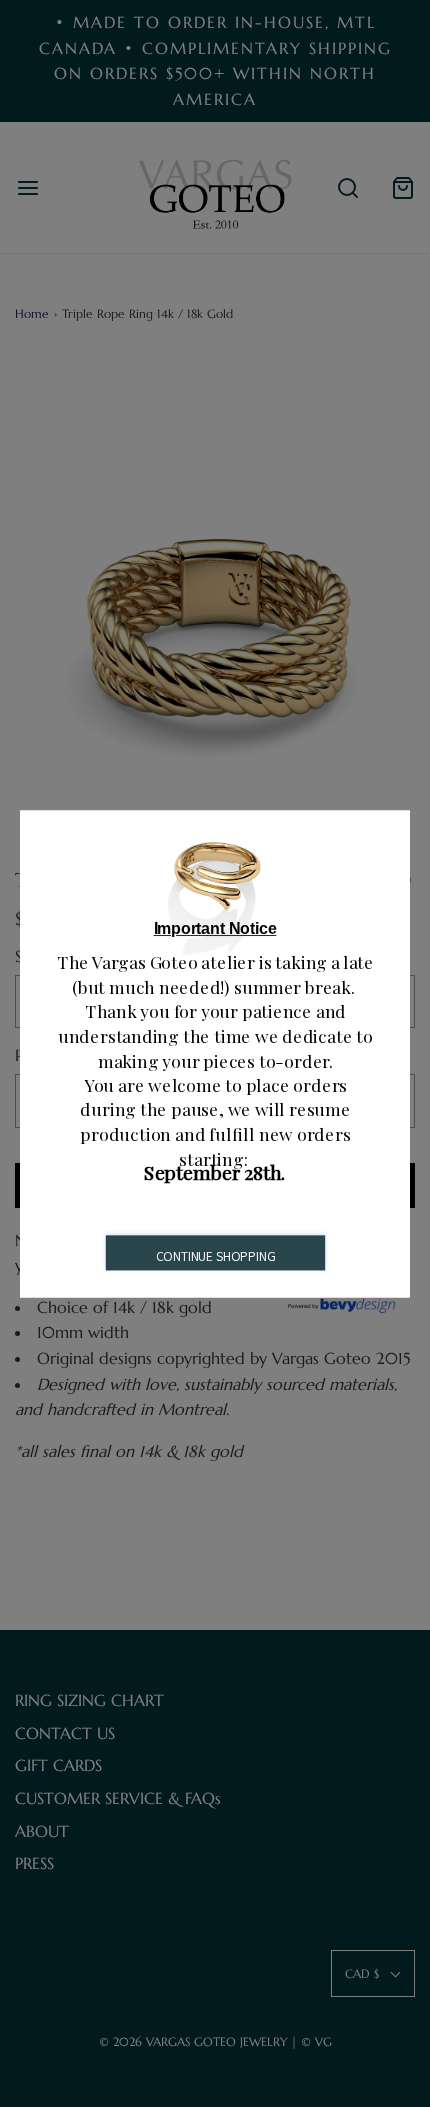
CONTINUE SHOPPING (216, 1256)
